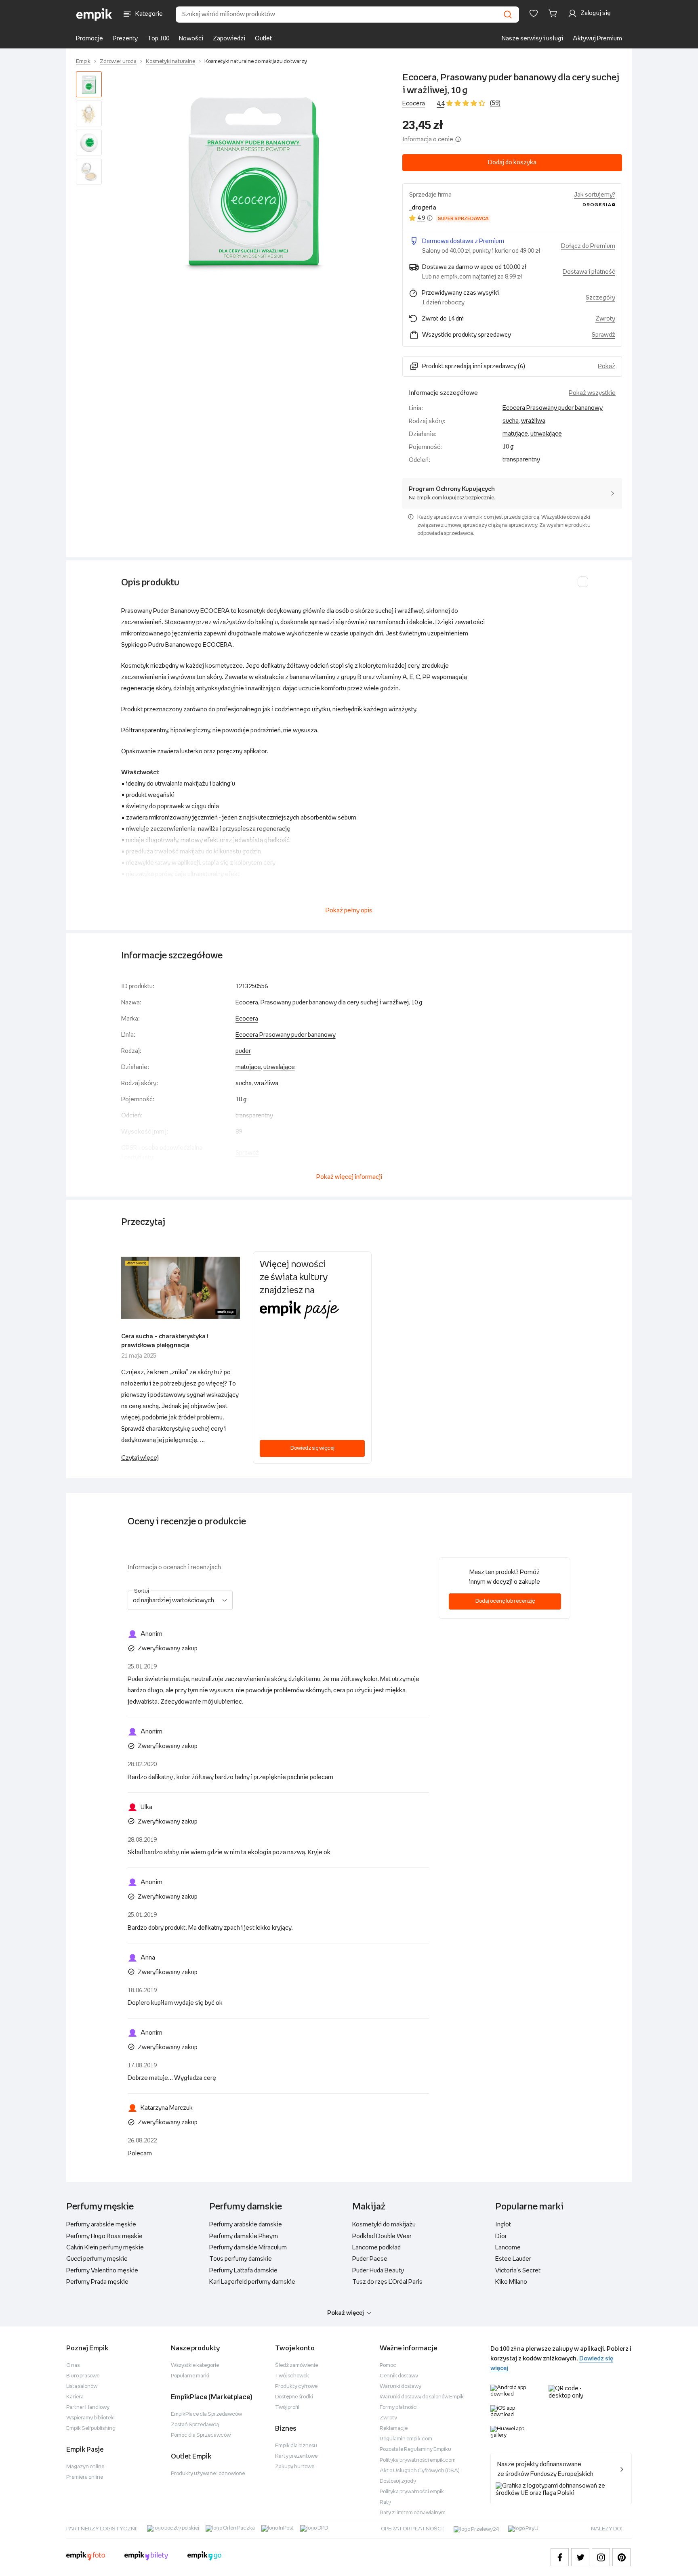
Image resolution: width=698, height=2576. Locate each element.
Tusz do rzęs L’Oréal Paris (387, 2282)
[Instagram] (601, 2557)
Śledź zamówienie (296, 2365)
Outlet (263, 39)
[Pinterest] (621, 2557)
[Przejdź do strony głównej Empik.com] (94, 15)
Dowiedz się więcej (312, 1448)
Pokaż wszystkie (592, 393)
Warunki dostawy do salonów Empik (422, 2397)
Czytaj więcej (140, 1458)
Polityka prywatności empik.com (418, 2460)
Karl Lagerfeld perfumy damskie (252, 2282)
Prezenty (125, 39)
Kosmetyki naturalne (170, 62)
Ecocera (414, 104)
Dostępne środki (294, 2397)
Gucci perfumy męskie (97, 2259)
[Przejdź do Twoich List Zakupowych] (534, 13)
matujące (515, 434)
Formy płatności (399, 2407)
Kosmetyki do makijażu (384, 2225)
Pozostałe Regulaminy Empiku (415, 2449)
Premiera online (85, 2477)
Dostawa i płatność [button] (589, 272)
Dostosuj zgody (398, 2481)
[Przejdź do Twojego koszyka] (554, 13)
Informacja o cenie (428, 139)
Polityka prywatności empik (412, 2492)
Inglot (503, 2225)
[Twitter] (580, 2557)
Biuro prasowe (83, 2376)
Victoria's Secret (518, 2271)
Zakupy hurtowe (295, 2467)
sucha (511, 421)
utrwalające (546, 434)
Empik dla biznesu (296, 2446)
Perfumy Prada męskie (97, 2282)
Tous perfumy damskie (241, 2259)
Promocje (89, 39)
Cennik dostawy (399, 2376)
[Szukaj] (508, 15)
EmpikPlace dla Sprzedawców (206, 2414)
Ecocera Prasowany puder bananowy (553, 408)
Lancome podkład (376, 2248)
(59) (495, 103)
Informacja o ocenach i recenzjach (174, 1567)
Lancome (508, 2248)
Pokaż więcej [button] (346, 2313)
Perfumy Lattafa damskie (243, 2271)
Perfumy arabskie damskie (246, 2225)
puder (243, 1051)
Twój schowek (292, 2376)
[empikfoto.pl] (86, 2557)
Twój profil (287, 2407)
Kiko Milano (511, 2282)
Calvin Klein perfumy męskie (105, 2248)
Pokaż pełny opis (349, 911)
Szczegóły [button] (600, 298)
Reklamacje (394, 2428)
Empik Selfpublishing (91, 2428)
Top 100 (158, 39)
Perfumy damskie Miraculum (248, 2248)
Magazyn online (85, 2467)
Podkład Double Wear (382, 2236)
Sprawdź (603, 335)
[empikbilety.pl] (146, 2557)
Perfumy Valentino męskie (102, 2271)
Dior (501, 2236)
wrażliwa (533, 421)
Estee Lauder (513, 2259)
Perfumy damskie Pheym (244, 2236)
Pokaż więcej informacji (349, 1177)
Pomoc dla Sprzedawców (201, 2435)
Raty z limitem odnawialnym (413, 2513)
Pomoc (388, 2365)
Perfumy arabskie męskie (101, 2225)
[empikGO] (204, 2557)
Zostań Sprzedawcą (195, 2425)
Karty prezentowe (296, 2456)
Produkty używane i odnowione (208, 2474)
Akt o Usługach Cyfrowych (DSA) (420, 2471)
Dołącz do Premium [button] (588, 246)
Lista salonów (82, 2386)
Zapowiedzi (229, 39)
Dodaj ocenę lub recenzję (505, 1601)
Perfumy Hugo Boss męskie (104, 2236)
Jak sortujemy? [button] (595, 195)
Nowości (191, 39)
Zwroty (388, 2418)
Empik (83, 62)
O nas (73, 2365)
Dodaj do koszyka (512, 162)
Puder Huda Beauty (378, 2271)
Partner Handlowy (88, 2407)
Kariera (75, 2397)
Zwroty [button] (605, 319)
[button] (254, 181)
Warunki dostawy (401, 2386)
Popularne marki (190, 2376)
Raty (385, 2502)
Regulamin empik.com (406, 2439)
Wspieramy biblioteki (90, 2418)
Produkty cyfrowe (296, 2386)
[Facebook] (560, 2557)
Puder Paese (370, 2259)
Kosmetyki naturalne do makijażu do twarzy (256, 62)
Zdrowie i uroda (118, 62)
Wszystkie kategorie (195, 2365)
